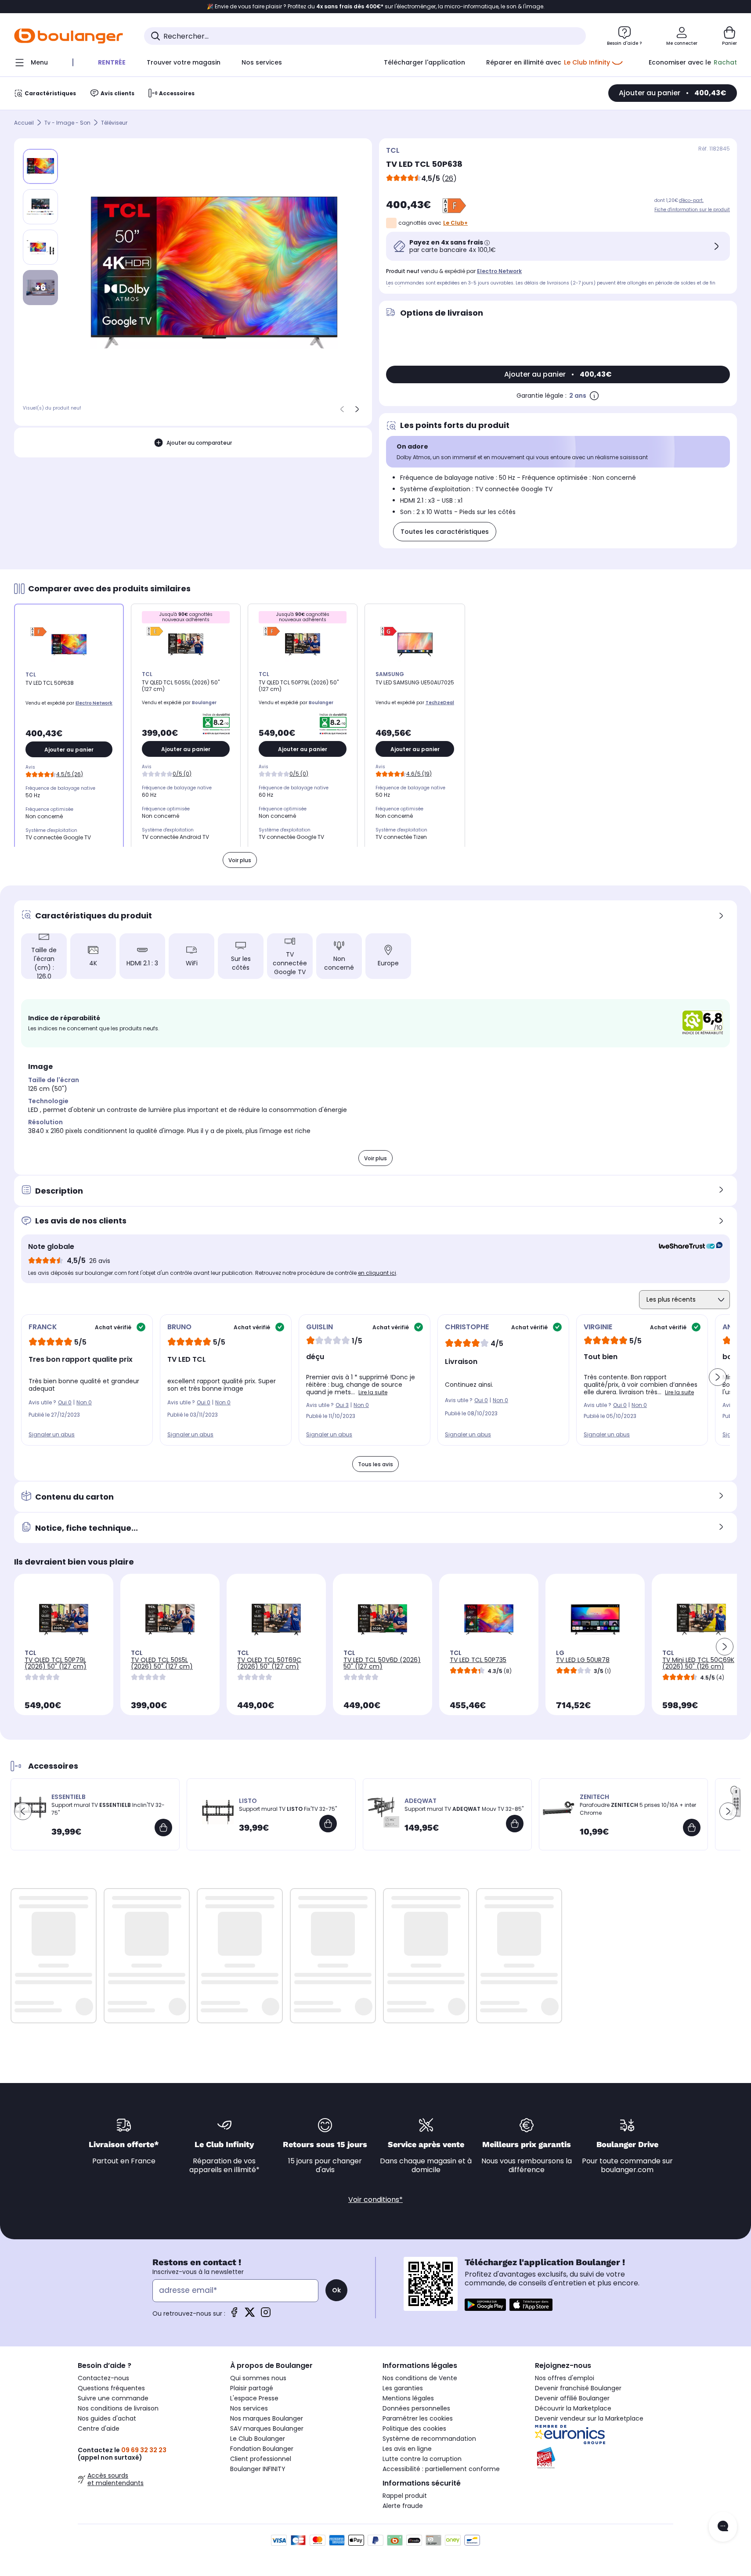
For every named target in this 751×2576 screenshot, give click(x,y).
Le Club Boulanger (258, 2439)
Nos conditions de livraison (118, 2408)
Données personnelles (416, 2408)
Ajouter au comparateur (199, 442)
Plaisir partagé (252, 2388)
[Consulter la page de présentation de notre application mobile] (485, 2305)
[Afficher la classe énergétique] (454, 206)
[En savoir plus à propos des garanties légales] (594, 396)
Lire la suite (373, 1392)
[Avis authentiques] (686, 1247)
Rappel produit (405, 2496)
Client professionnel (261, 2459)
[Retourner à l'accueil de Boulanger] (69, 36)
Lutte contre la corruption (422, 2459)
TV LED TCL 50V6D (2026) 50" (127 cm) (382, 1663)
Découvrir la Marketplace (573, 2408)
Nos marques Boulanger (267, 2418)
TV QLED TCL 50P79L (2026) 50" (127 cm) (56, 1663)
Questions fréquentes (111, 2388)
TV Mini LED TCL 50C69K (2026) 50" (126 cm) (698, 1663)
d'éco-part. (691, 200)
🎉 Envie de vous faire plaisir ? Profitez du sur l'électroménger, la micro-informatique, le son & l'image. (376, 7)
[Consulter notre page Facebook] (234, 2315)
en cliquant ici (377, 1273)
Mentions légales (408, 2398)
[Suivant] (357, 409)
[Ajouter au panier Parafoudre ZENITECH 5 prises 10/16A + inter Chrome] (692, 1828)
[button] (718, 1377)
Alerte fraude (403, 2506)
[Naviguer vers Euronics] (604, 2435)
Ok (336, 2290)
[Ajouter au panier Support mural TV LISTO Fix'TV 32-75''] (328, 1824)
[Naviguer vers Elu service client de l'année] (604, 2458)
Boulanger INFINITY (258, 2469)
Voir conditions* (375, 2200)
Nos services (249, 2408)
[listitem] (40, 207)
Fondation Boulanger (262, 2449)
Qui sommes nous (258, 2378)
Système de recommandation (429, 2439)
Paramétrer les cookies (418, 2418)
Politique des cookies (414, 2428)
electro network (499, 271)
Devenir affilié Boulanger (572, 2398)
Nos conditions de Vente (420, 2378)
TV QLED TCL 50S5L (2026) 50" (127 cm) (162, 1663)
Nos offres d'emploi (565, 2378)
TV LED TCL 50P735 (478, 1660)
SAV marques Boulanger (267, 2428)
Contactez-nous (103, 2378)
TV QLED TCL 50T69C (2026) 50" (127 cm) (269, 1663)
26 (449, 178)
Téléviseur (114, 123)
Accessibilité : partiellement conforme (441, 2469)
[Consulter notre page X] (250, 2315)
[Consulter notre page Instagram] (266, 2315)
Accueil (24, 123)
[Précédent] (342, 409)
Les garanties (403, 2388)
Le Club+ (455, 223)
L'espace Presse (254, 2398)
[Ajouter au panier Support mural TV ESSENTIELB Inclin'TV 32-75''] (163, 1828)
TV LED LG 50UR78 (583, 1660)
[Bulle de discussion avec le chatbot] (723, 2527)
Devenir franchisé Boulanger (578, 2388)
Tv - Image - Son (67, 123)
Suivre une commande (113, 2398)
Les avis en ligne (407, 2449)
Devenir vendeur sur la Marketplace (589, 2418)
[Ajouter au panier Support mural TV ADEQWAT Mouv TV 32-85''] (515, 1824)
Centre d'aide (99, 2428)
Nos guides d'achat (107, 2418)
